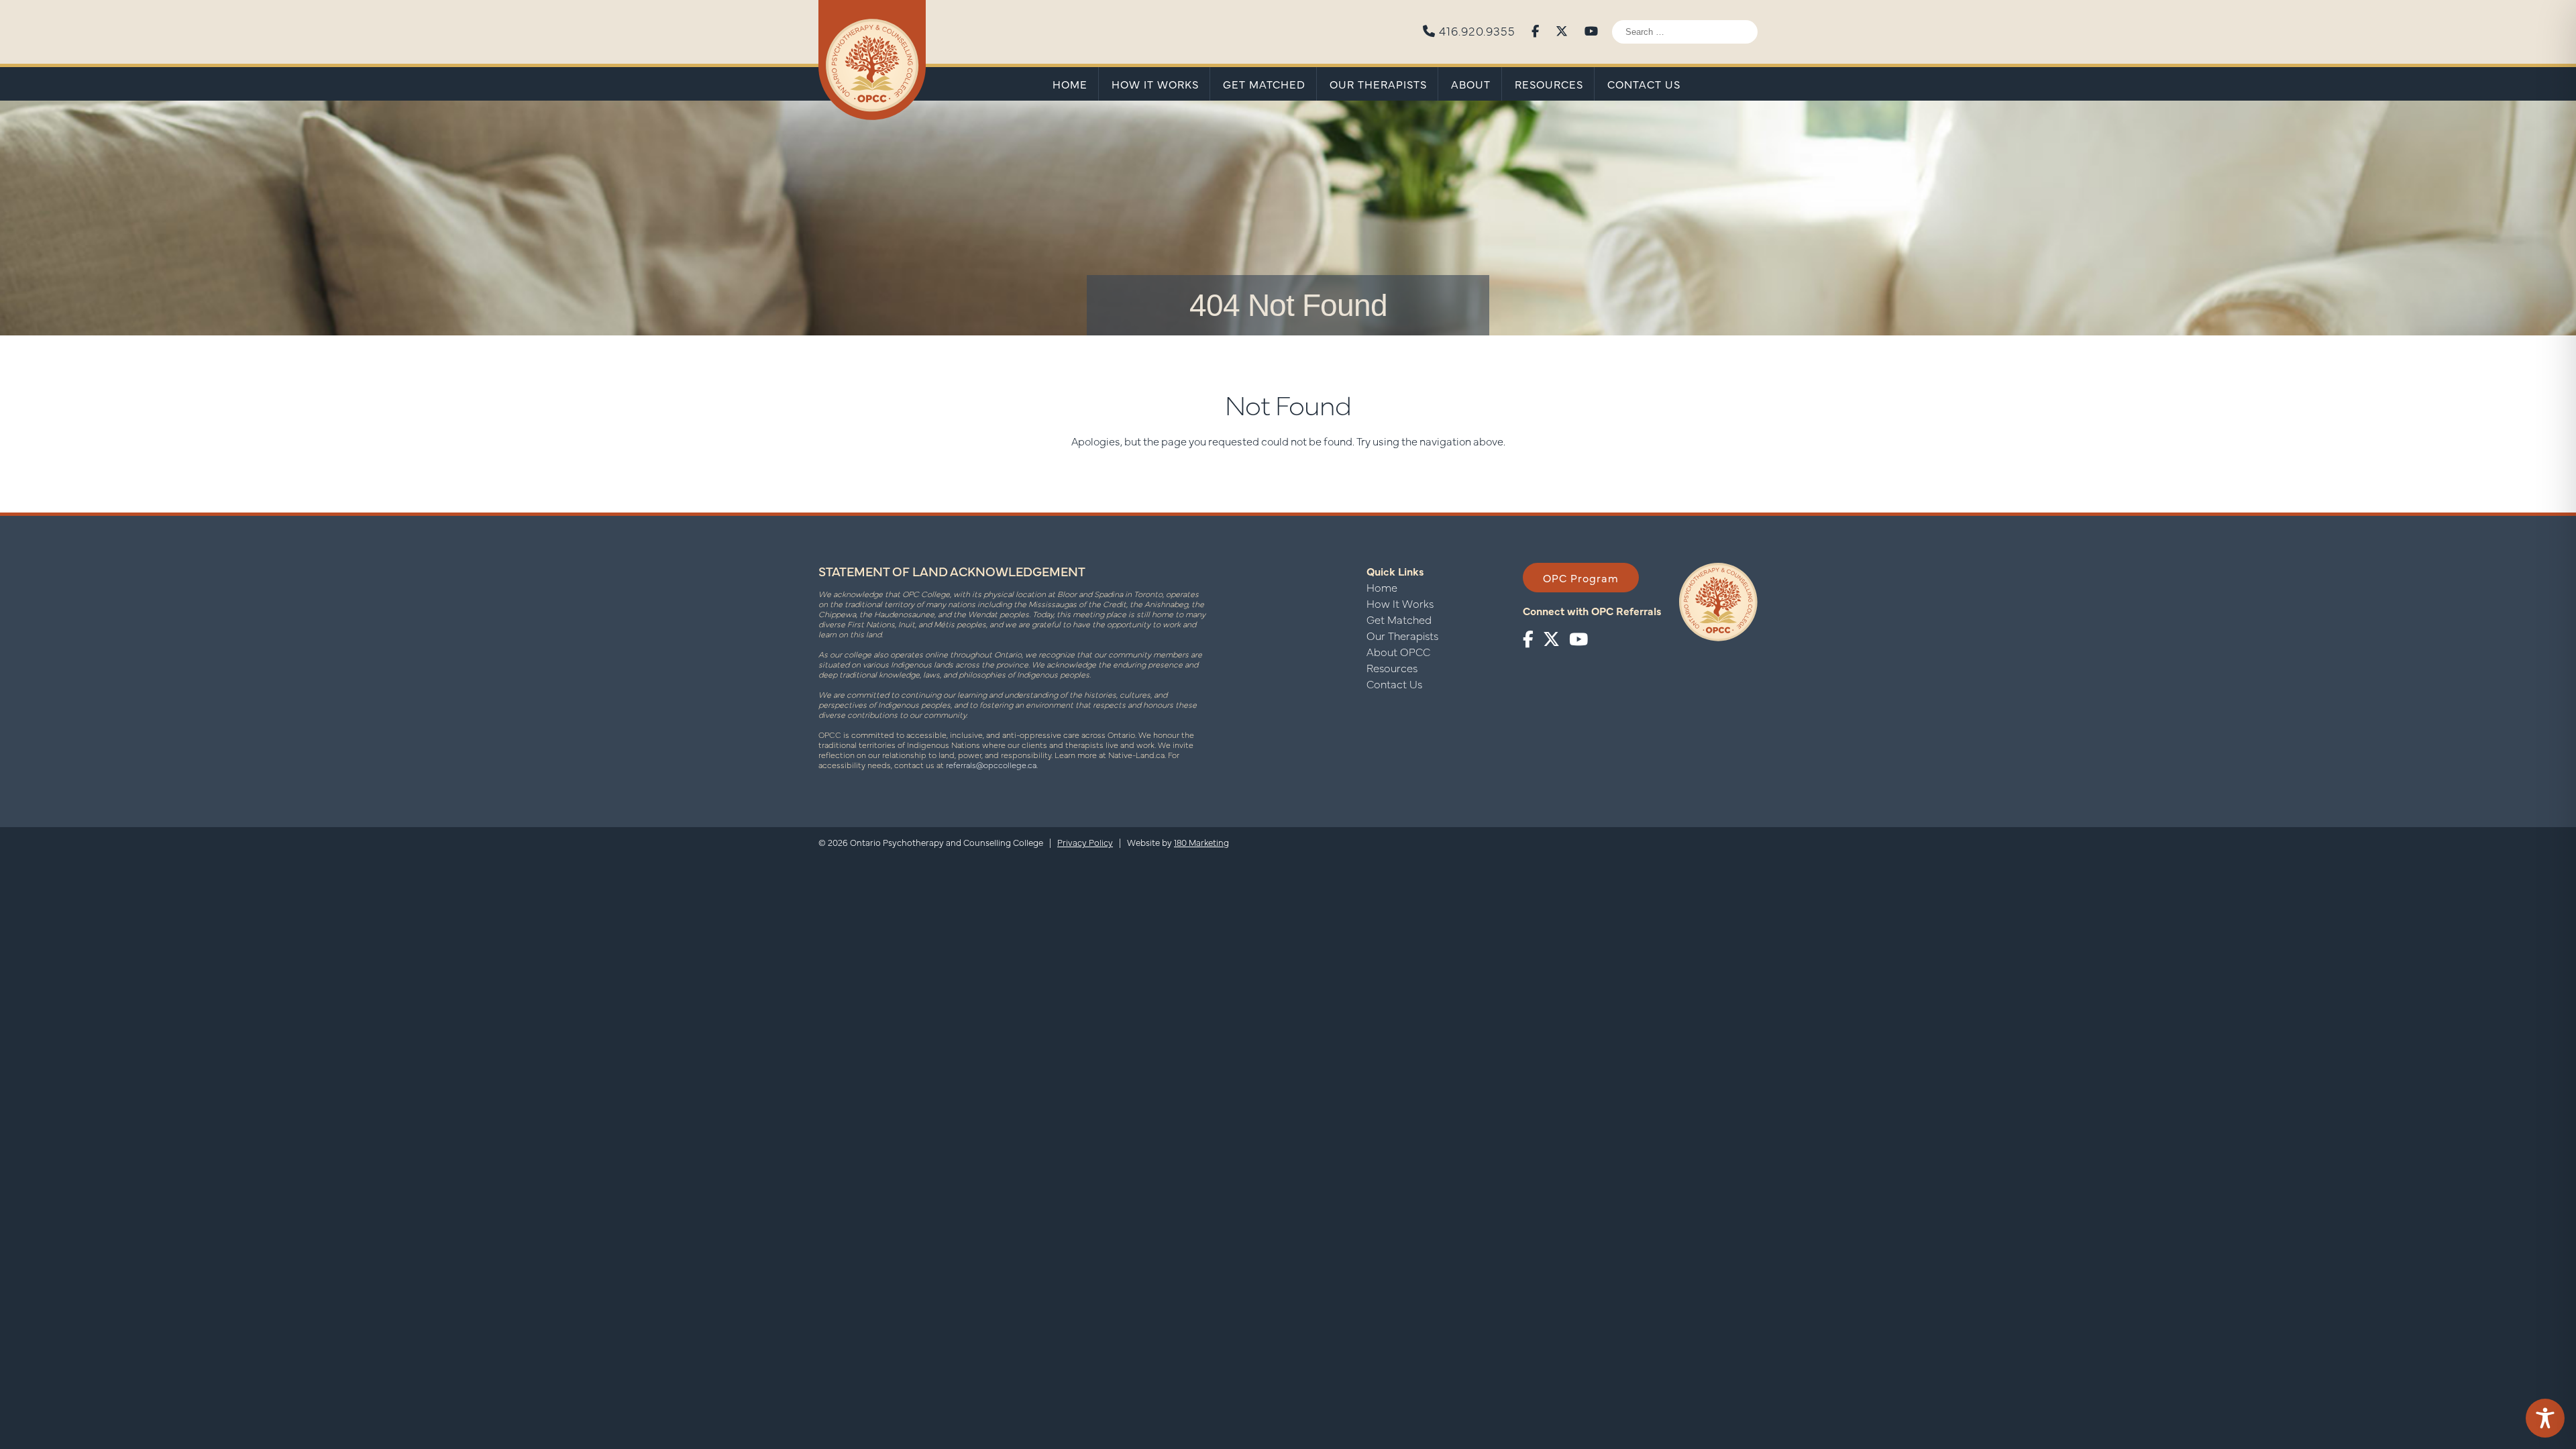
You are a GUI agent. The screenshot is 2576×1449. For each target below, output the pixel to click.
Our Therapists (1378, 84)
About (1471, 84)
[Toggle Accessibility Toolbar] (2545, 1418)
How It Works (1155, 84)
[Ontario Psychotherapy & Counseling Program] (872, 61)
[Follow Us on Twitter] (1562, 29)
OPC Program (1581, 578)
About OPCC (1398, 651)
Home (1070, 84)
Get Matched (1264, 84)
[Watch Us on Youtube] (1592, 29)
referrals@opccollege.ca (991, 765)
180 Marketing (1201, 842)
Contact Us (1644, 84)
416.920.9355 (1475, 30)
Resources (1549, 84)
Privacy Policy (1085, 842)
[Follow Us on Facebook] (1536, 29)
